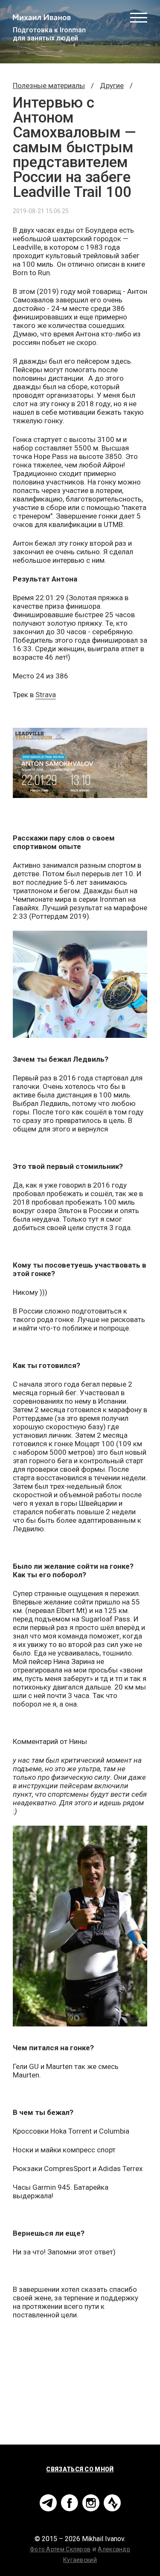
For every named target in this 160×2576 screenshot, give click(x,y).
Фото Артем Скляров (60, 2549)
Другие (112, 85)
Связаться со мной (80, 2469)
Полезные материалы (49, 85)
